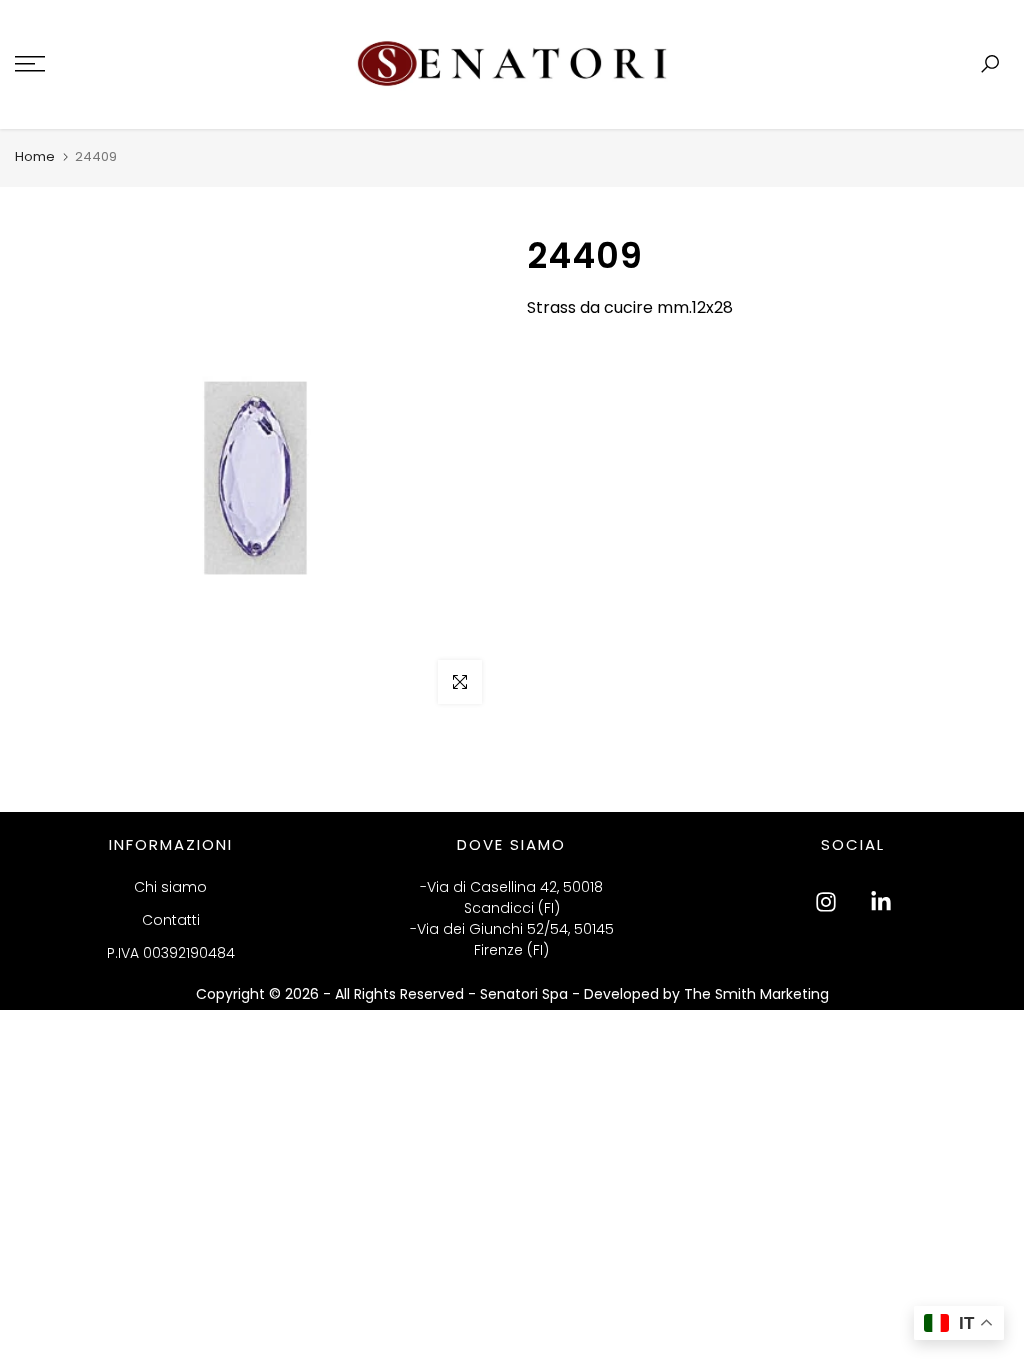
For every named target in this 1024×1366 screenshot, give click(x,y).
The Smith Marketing (756, 994)
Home (35, 156)
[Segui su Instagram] (826, 902)
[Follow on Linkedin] (881, 902)
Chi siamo (170, 887)
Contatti (171, 920)
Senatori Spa (526, 994)
